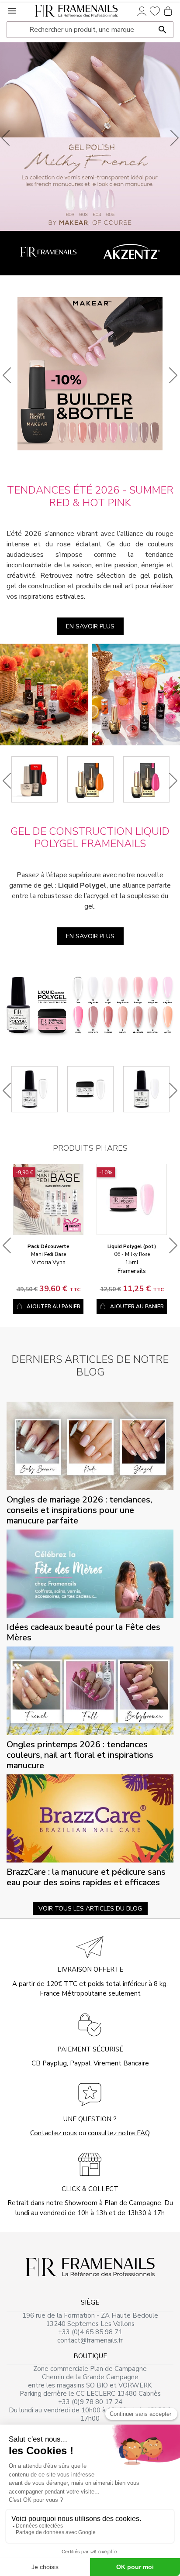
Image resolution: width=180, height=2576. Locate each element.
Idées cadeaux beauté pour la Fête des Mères (83, 1632)
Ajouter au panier (54, 1307)
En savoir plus (90, 626)
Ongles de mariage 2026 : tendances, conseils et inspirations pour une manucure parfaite (79, 1510)
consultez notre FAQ (119, 2133)
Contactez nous (54, 2133)
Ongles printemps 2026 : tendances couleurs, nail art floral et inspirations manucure (80, 1755)
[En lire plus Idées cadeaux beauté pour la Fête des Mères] (90, 1573)
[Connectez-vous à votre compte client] (142, 10)
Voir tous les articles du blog (90, 1909)
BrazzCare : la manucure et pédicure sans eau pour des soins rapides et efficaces (86, 1877)
